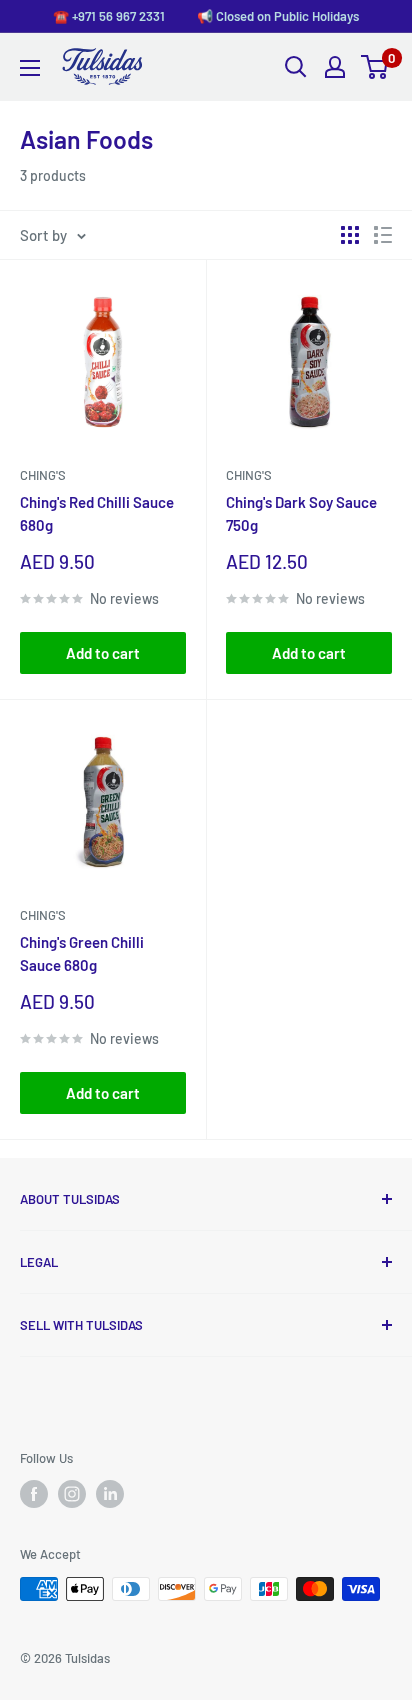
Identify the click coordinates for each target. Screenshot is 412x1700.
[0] (375, 67)
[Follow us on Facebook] (34, 1494)
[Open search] (296, 67)
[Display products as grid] (350, 235)
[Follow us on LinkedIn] (110, 1494)
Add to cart (103, 653)
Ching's (43, 475)
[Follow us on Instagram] (72, 1494)
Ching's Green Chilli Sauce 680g (82, 953)
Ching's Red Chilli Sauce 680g (97, 513)
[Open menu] (30, 68)
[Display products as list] (383, 235)
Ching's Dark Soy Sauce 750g (301, 513)
